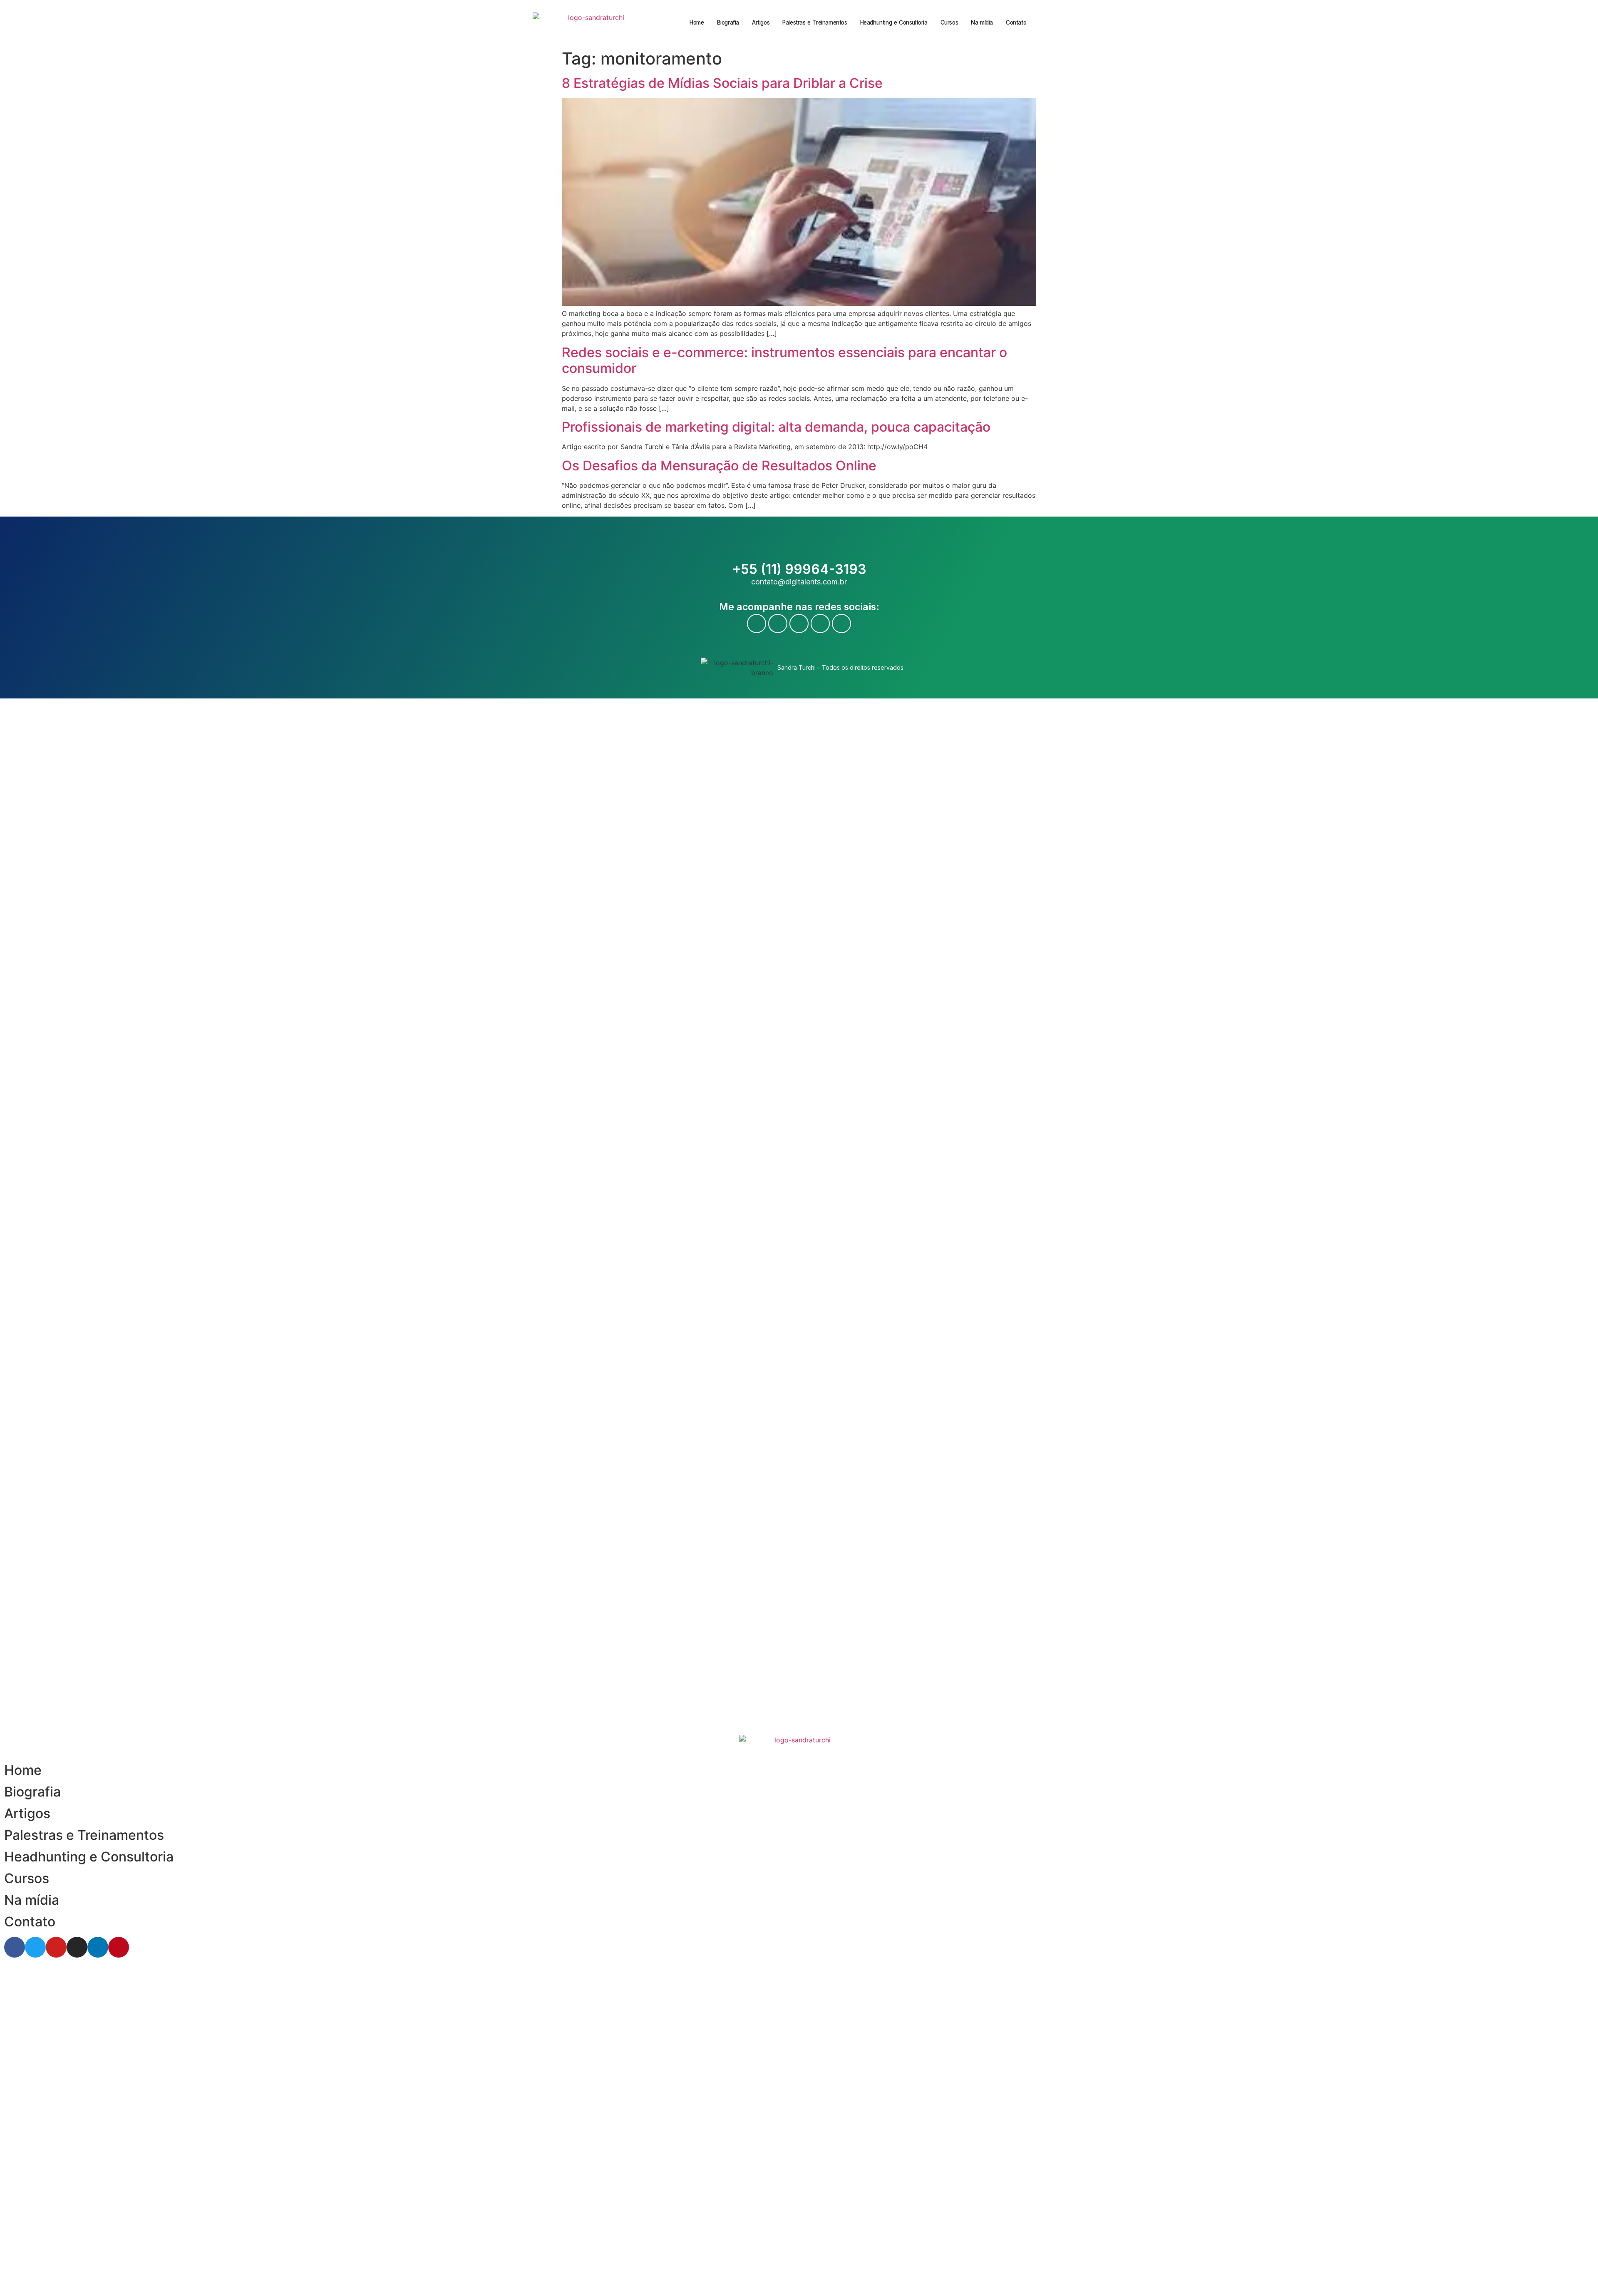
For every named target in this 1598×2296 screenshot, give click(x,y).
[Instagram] (799, 624)
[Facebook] (757, 624)
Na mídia (982, 22)
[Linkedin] (820, 624)
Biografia (728, 22)
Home (697, 22)
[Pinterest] (841, 624)
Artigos (761, 22)
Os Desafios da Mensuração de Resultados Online (719, 466)
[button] (1069, 23)
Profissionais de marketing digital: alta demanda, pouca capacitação (776, 427)
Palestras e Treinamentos (815, 22)
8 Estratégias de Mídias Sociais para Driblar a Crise (722, 83)
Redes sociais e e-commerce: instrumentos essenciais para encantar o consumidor (784, 360)
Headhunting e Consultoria (894, 22)
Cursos (949, 22)
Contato (1016, 22)
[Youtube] (778, 624)
